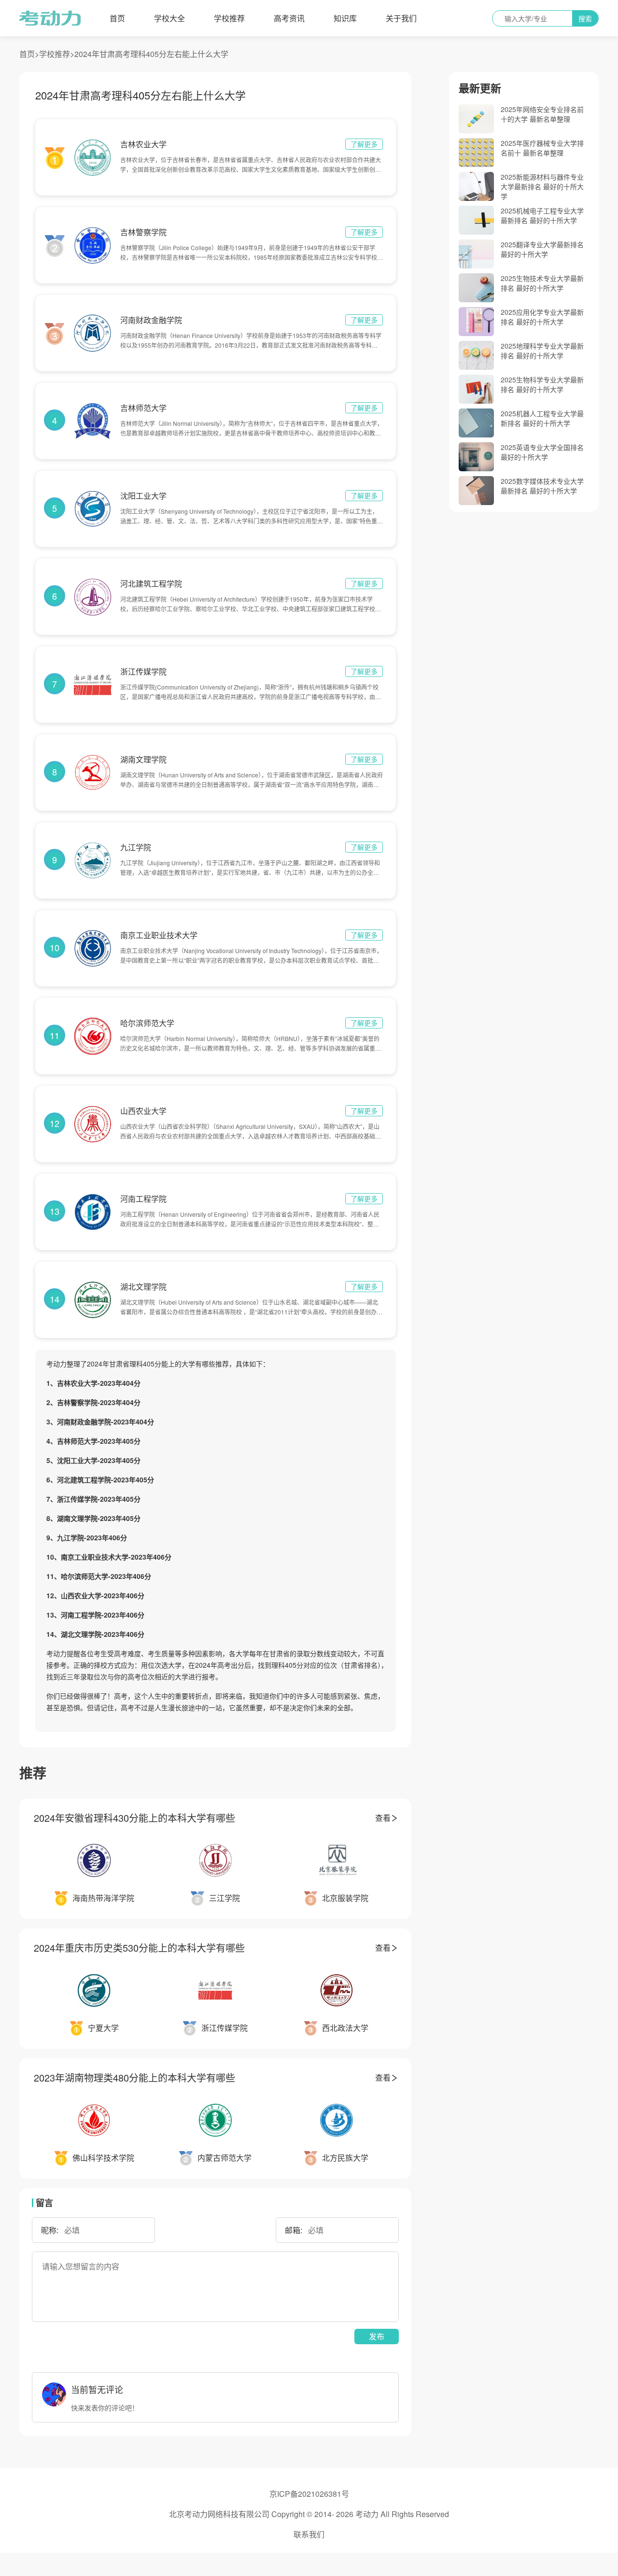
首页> (29, 54)
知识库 (345, 18)
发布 (377, 2336)
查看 (383, 1818)
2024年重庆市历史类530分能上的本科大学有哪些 (139, 1948)
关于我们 (401, 18)
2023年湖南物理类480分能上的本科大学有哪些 (134, 2077)
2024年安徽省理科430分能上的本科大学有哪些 (134, 1818)
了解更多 (364, 144)
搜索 (585, 18)
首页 (117, 18)
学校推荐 (229, 18)
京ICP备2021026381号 (309, 2494)
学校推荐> (57, 54)
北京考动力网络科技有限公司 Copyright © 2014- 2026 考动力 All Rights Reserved (309, 2514)
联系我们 (309, 2534)
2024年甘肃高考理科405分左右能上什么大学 (151, 54)
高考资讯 (289, 18)
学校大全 (169, 18)
